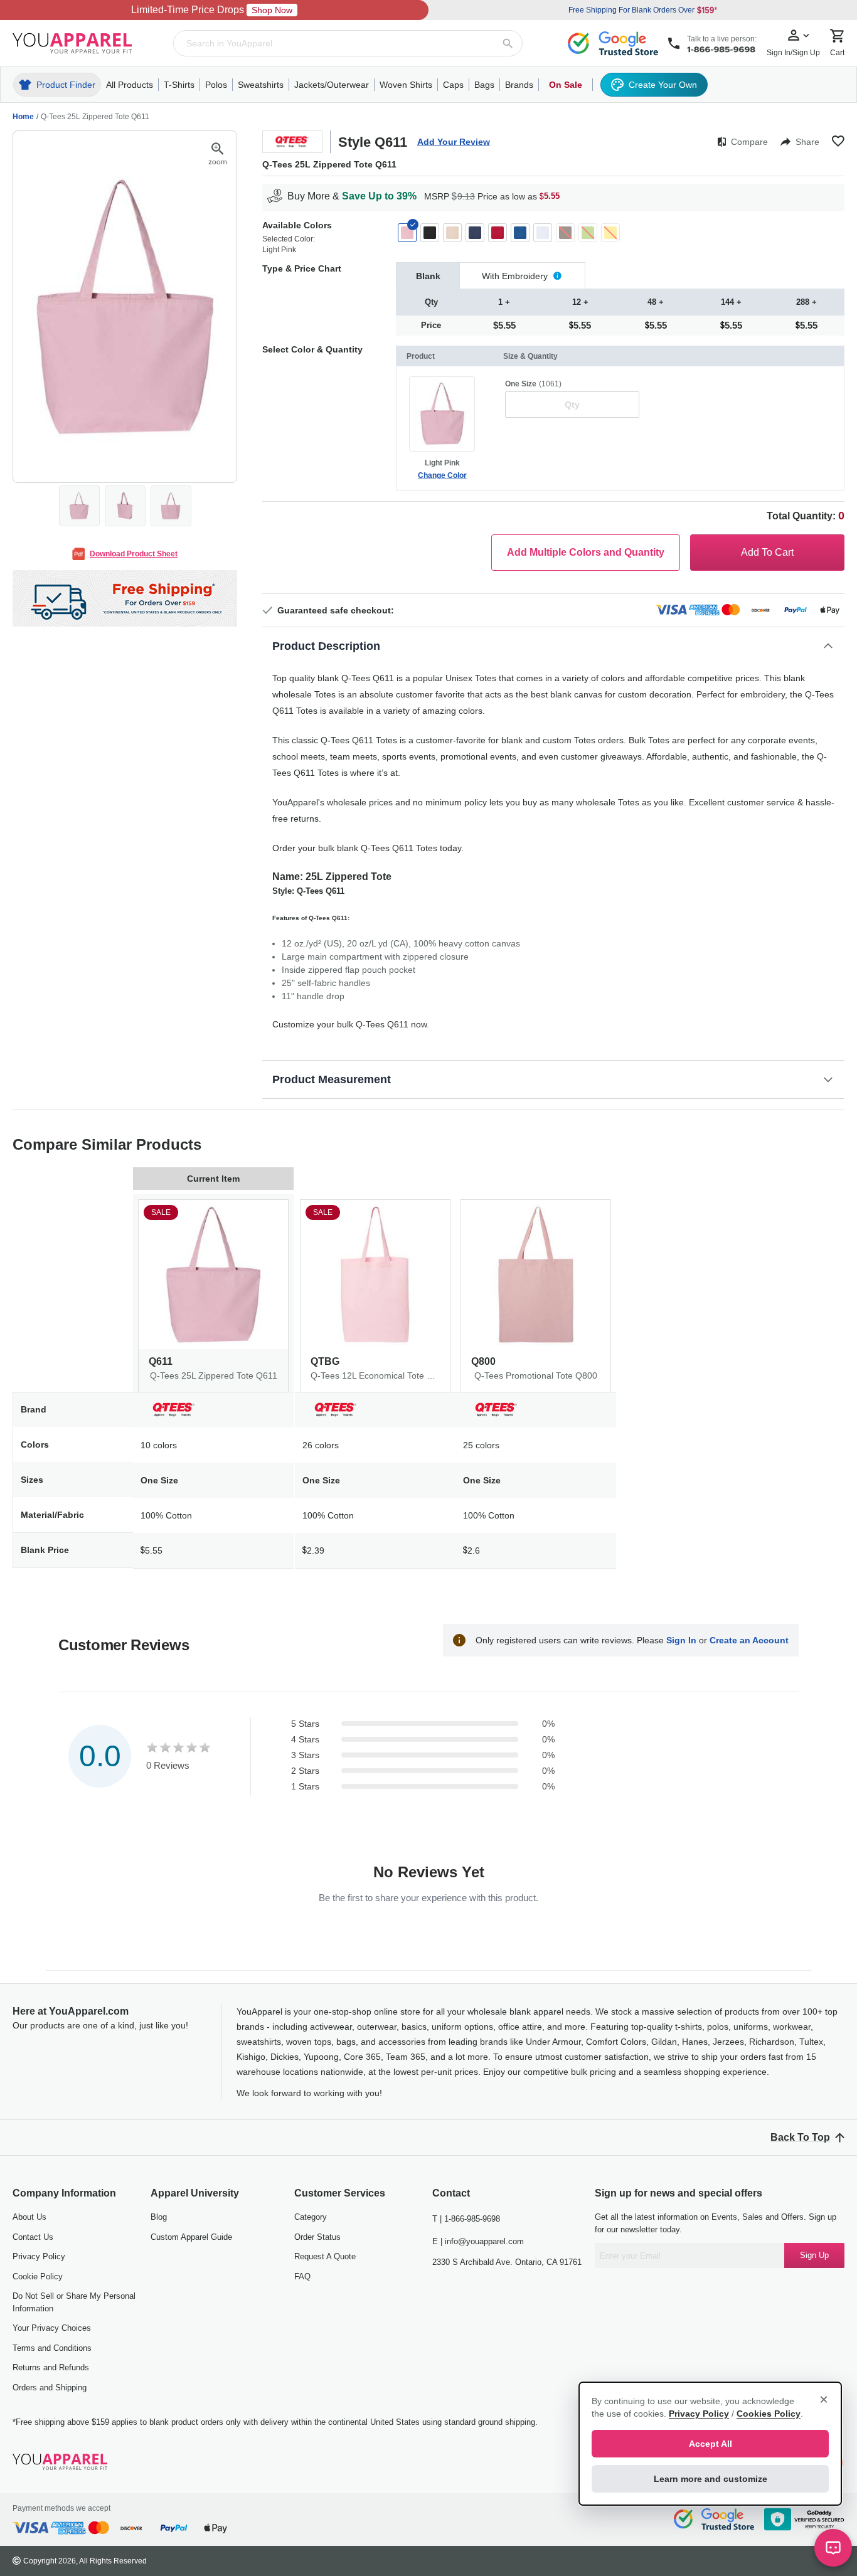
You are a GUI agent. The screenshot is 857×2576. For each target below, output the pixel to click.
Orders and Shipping (50, 2388)
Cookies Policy (769, 2414)
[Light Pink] (407, 233)
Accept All (711, 2444)
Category (311, 2217)
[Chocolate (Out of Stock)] (565, 233)
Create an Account (749, 1640)
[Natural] (452, 233)
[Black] (430, 233)
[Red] (498, 233)
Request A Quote (325, 2256)
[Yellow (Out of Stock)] (610, 233)
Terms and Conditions (52, 2348)
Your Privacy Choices (52, 2328)
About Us (29, 2217)
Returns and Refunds (51, 2367)
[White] (543, 233)
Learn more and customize (711, 2479)
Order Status (317, 2237)
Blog (159, 2217)
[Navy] (475, 233)
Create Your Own (663, 85)
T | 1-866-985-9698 (466, 2219)
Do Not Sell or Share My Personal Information (74, 2302)
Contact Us (33, 2237)
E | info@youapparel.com (478, 2241)
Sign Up (814, 2255)
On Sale (566, 85)
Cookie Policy (38, 2277)
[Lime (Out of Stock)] (588, 233)
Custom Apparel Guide (191, 2237)
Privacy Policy (39, 2256)
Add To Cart (767, 552)
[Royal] (520, 233)
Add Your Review (454, 142)
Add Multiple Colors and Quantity (586, 552)
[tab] (428, 276)
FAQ (302, 2277)
